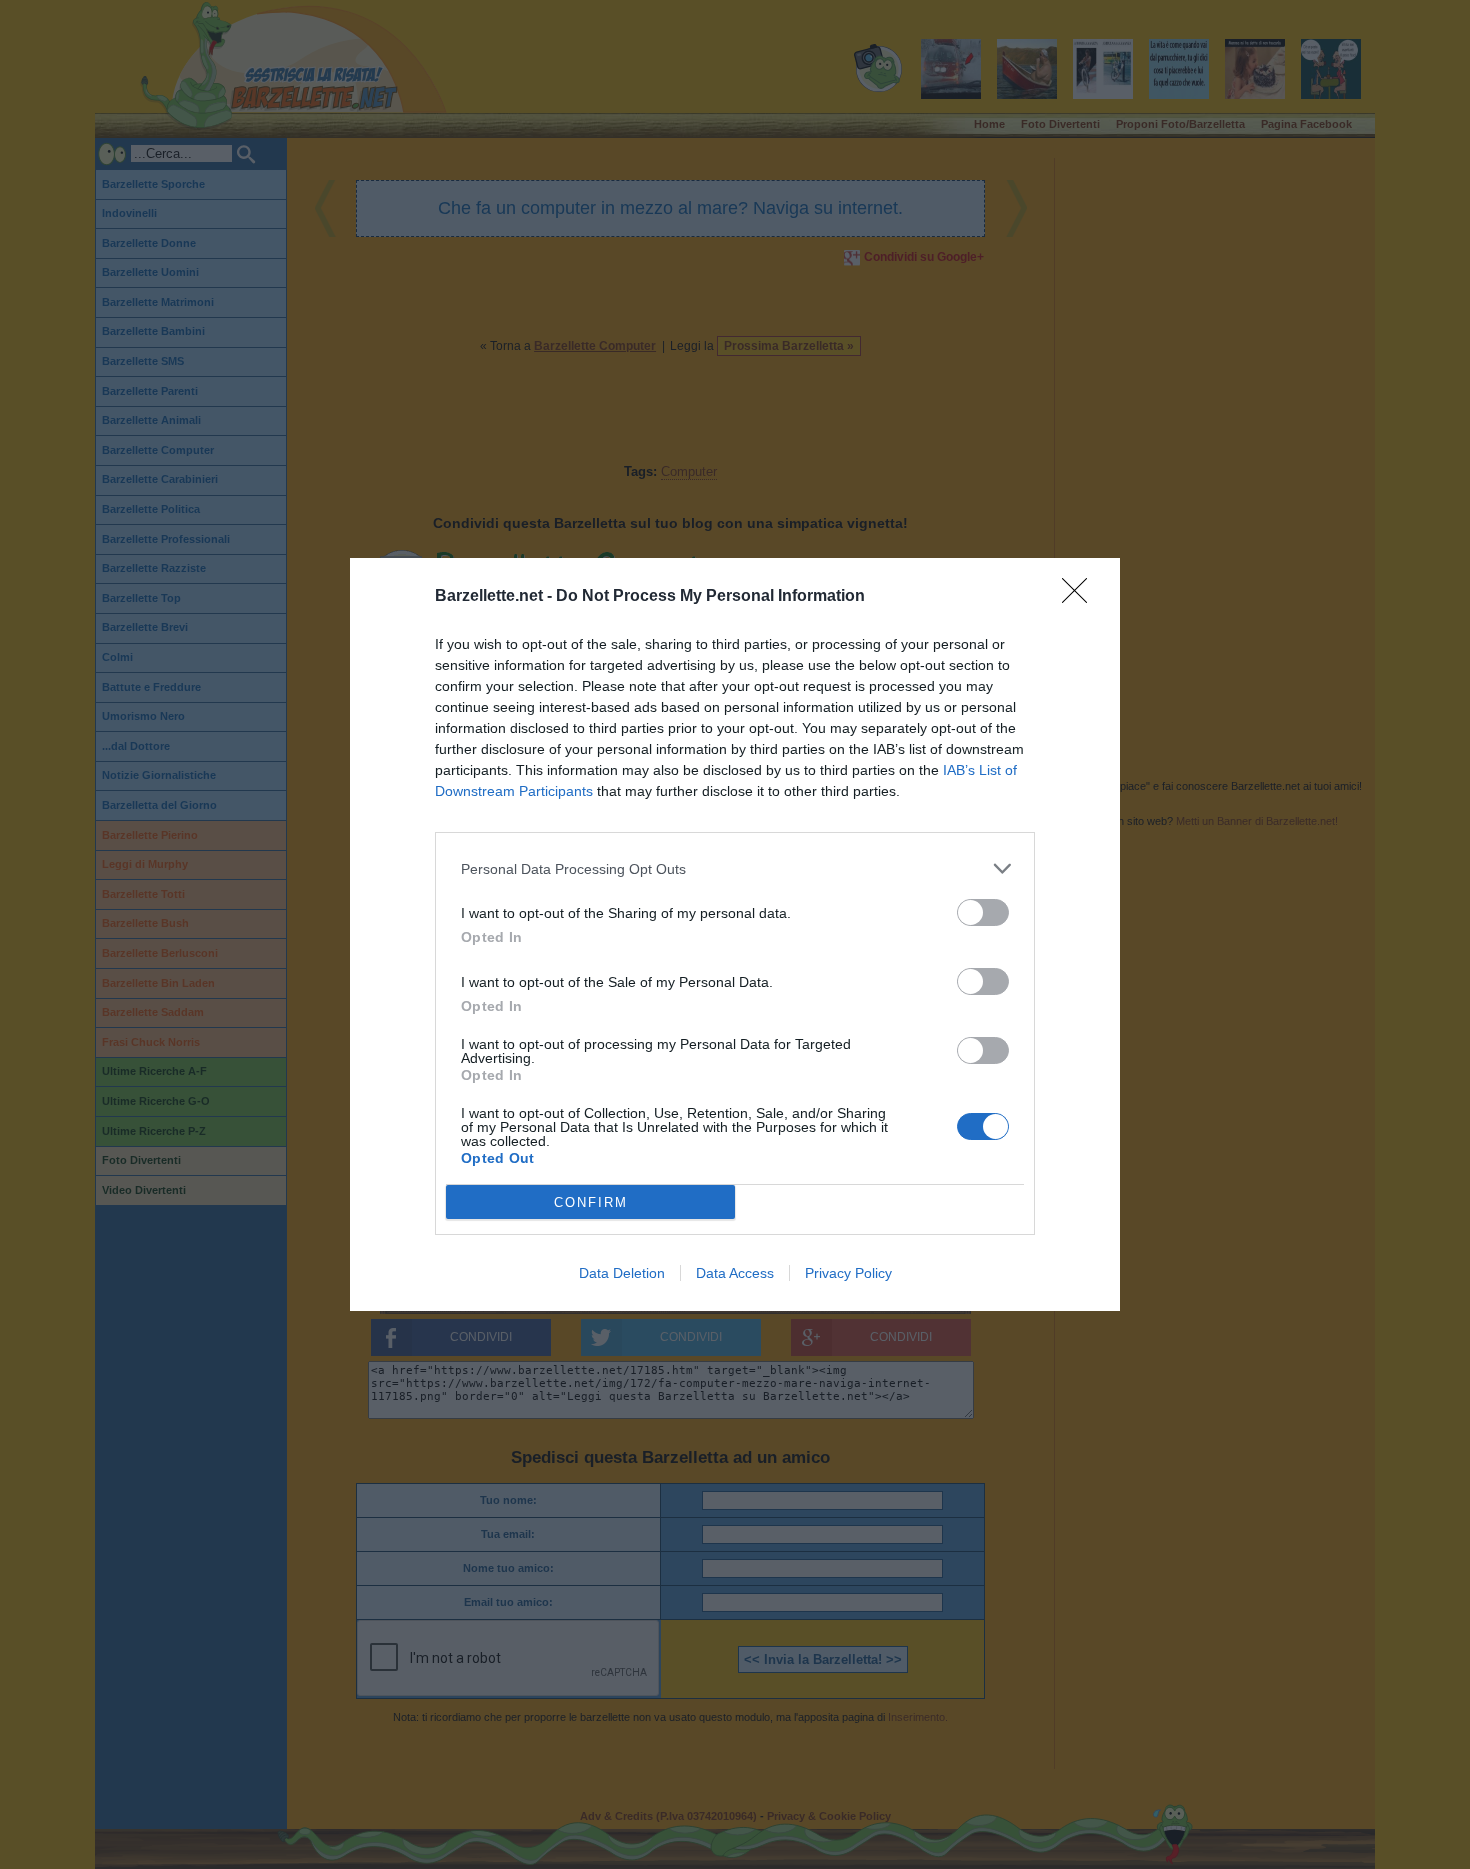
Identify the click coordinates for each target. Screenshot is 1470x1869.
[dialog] (735, 934)
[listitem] (735, 868)
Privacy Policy (848, 1273)
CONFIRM (591, 1202)
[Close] (1081, 597)
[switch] (983, 912)
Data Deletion (622, 1273)
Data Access (735, 1273)
